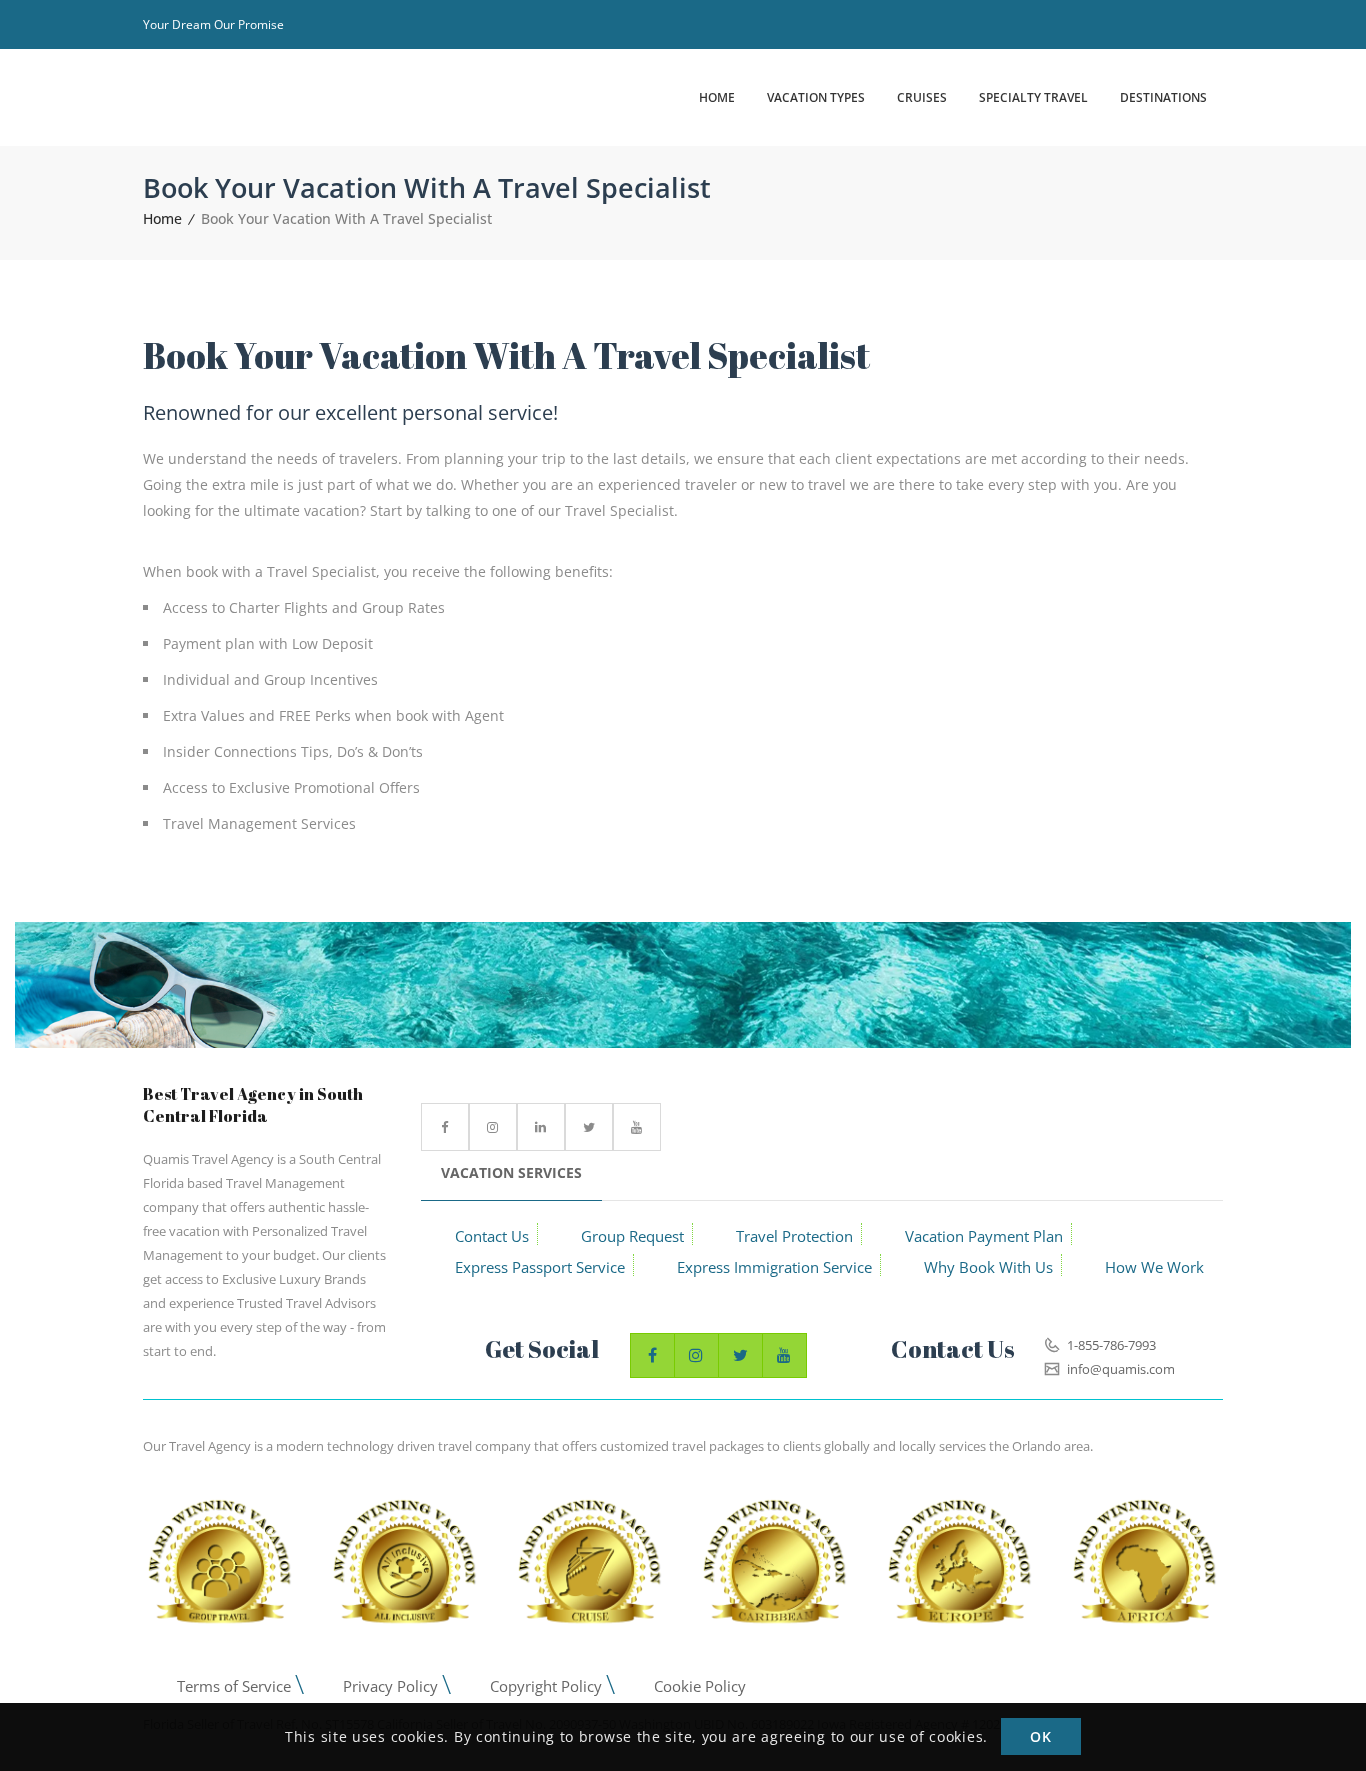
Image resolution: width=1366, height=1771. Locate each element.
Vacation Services (511, 1172)
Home (162, 218)
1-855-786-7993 (1110, 1345)
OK (1040, 1737)
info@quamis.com (1119, 1369)
